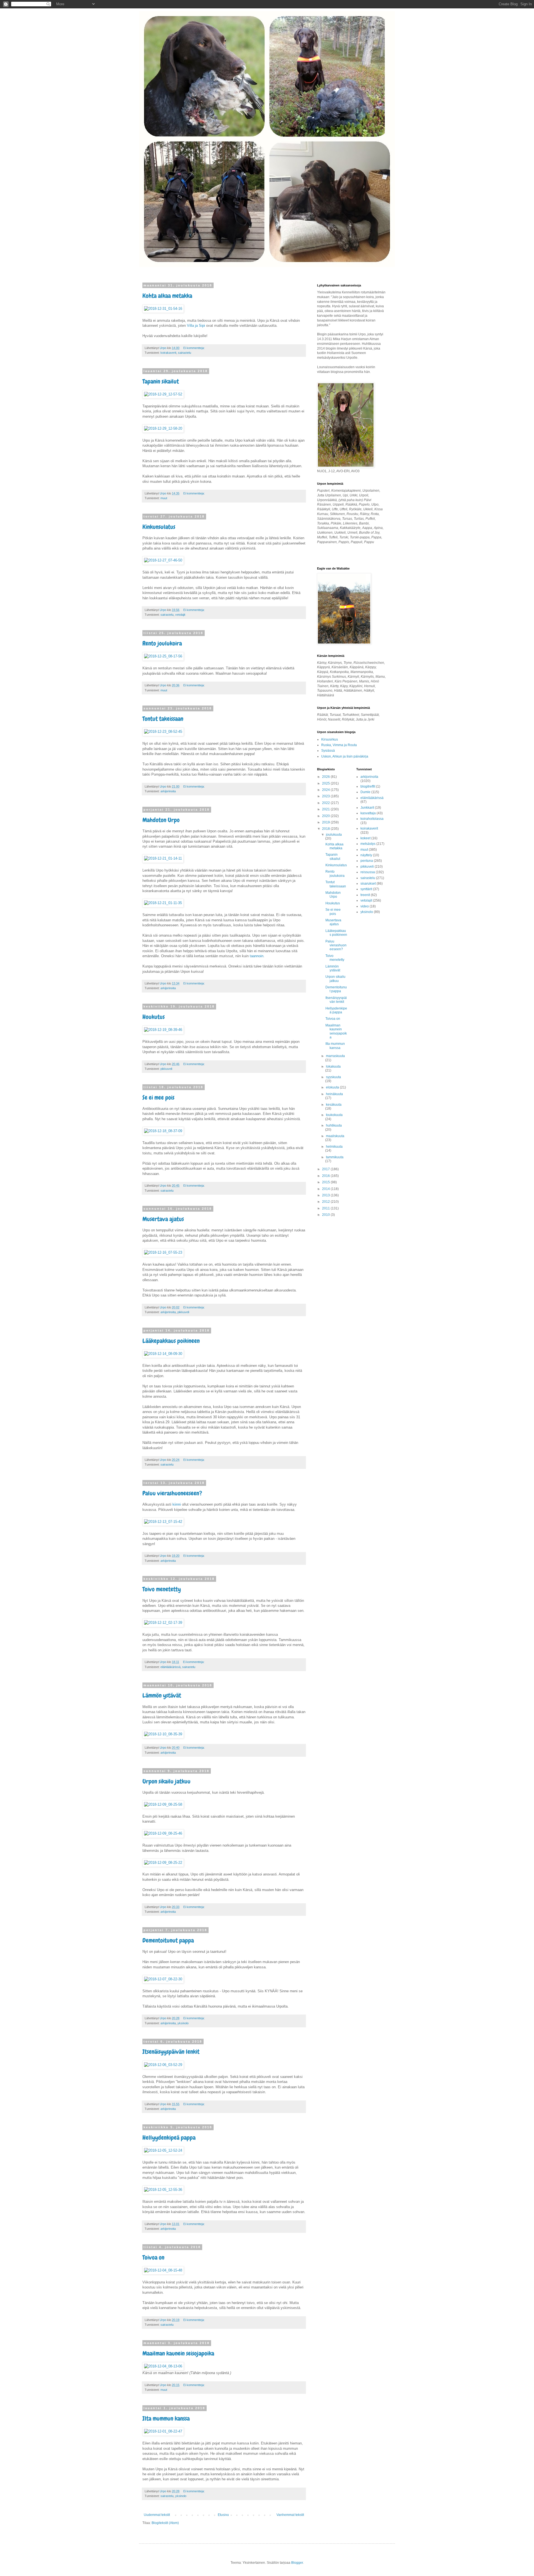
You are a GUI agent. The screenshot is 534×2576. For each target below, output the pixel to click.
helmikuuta (334, 1147)
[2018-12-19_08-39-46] (163, 1030)
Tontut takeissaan (163, 719)
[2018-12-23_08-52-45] (163, 732)
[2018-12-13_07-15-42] (163, 1522)
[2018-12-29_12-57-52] (163, 394)
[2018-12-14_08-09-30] (163, 1354)
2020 (326, 816)
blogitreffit (368, 786)
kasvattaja (368, 813)
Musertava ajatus (163, 1219)
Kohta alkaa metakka (167, 296)
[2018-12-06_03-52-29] (163, 2065)
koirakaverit (168, 353)
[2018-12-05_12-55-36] (163, 2190)
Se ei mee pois (158, 1098)
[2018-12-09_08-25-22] (163, 1863)
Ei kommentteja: (194, 348)
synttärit (366, 889)
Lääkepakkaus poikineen (171, 1341)
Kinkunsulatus (159, 527)
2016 (326, 1176)
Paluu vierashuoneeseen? (172, 1493)
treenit (365, 895)
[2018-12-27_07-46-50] (163, 560)
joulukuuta (334, 835)
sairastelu (185, 353)
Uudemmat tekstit (157, 2515)
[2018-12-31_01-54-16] (163, 309)
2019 (326, 822)
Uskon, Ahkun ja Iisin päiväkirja (345, 756)
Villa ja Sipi (196, 326)
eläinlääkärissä (170, 1667)
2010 (326, 1215)
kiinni (177, 1504)
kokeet (365, 838)
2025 (326, 783)
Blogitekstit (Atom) (165, 2523)
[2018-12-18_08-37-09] (163, 1131)
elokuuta (333, 1087)
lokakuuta (333, 1066)
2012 (326, 1202)
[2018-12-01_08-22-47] (163, 2431)
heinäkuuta (334, 1094)
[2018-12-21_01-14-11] (163, 858)
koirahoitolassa (372, 819)
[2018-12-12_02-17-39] (163, 1623)
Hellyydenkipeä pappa (169, 2138)
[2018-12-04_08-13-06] (163, 2366)
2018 (326, 829)
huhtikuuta (334, 1125)
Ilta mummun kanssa (166, 2418)
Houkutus (154, 1017)
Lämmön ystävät (162, 1695)
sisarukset (368, 884)
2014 (326, 1189)
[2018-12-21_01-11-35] (163, 903)
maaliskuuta (335, 1136)
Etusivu (223, 2515)
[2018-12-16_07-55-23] (163, 1252)
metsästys (368, 844)
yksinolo (183, 2023)
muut (164, 498)
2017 (326, 1169)
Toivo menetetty (162, 1589)
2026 (326, 777)
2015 (326, 1182)
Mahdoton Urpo (161, 820)
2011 (326, 1208)
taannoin (257, 956)
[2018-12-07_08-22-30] (163, 1979)
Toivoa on (153, 2257)
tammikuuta (335, 1157)
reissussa (368, 872)
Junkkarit (367, 808)
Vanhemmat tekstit (290, 2515)
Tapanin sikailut (161, 381)
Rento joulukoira (162, 643)
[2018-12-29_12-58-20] (163, 428)
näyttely (366, 855)
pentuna (367, 861)
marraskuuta (335, 1056)
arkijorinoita (168, 791)
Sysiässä (328, 751)
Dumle (365, 792)
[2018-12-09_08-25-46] (163, 1833)
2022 (326, 803)
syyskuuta (333, 1077)
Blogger (297, 2563)
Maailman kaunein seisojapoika (178, 2353)
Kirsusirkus (330, 739)
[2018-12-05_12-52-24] (163, 2150)
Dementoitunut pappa (168, 1940)
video (365, 906)
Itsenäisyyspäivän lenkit (171, 2052)
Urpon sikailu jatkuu (166, 1781)
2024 (326, 790)
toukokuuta (334, 1115)
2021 (326, 809)
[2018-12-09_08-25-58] (163, 1804)
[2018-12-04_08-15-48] (163, 2270)
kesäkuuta (334, 1105)
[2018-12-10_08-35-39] (163, 1734)
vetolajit (180, 615)
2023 (326, 796)
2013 (326, 1195)
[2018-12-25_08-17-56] (163, 656)
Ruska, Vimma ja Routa (339, 745)
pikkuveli (166, 1069)
